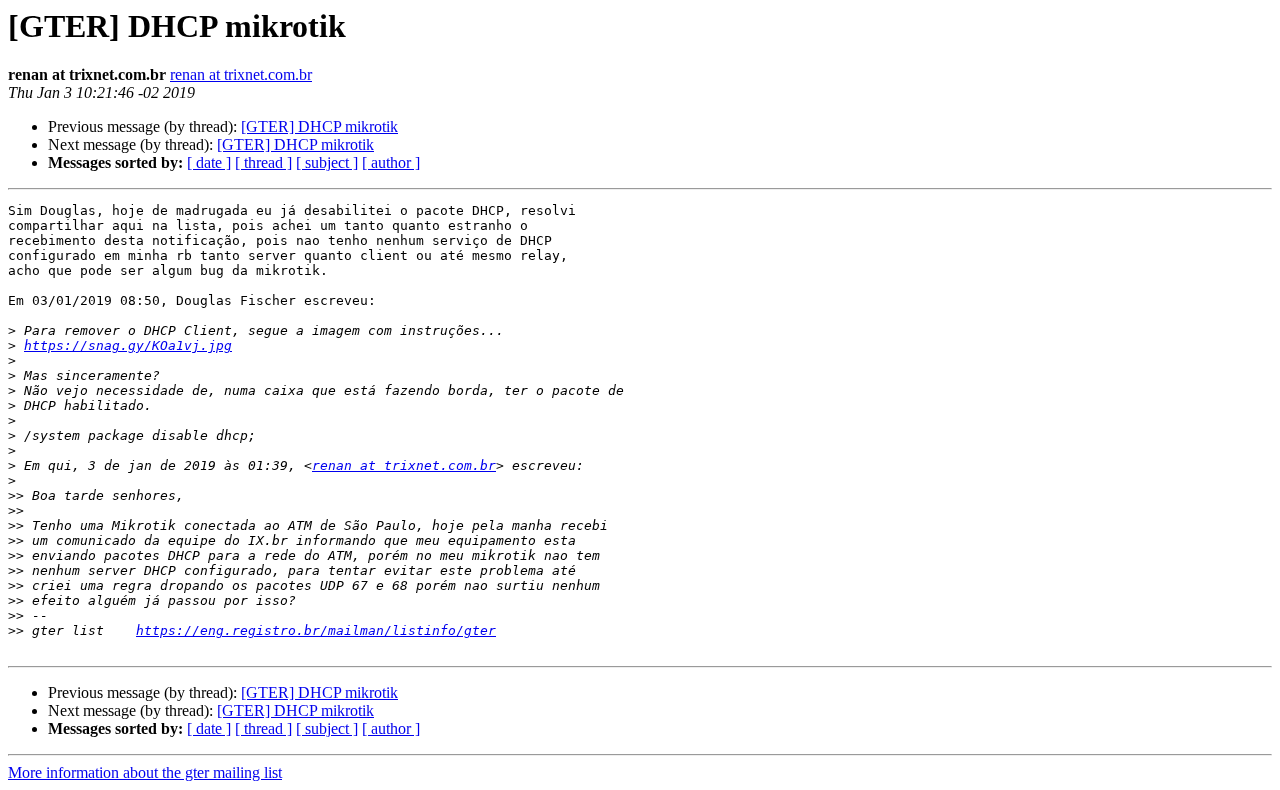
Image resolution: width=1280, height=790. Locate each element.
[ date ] (209, 162)
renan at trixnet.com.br (241, 74)
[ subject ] (327, 162)
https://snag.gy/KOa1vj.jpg (128, 345)
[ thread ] (263, 162)
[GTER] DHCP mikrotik (319, 126)
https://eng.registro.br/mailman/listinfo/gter (316, 630)
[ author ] (391, 162)
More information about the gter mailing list (145, 772)
